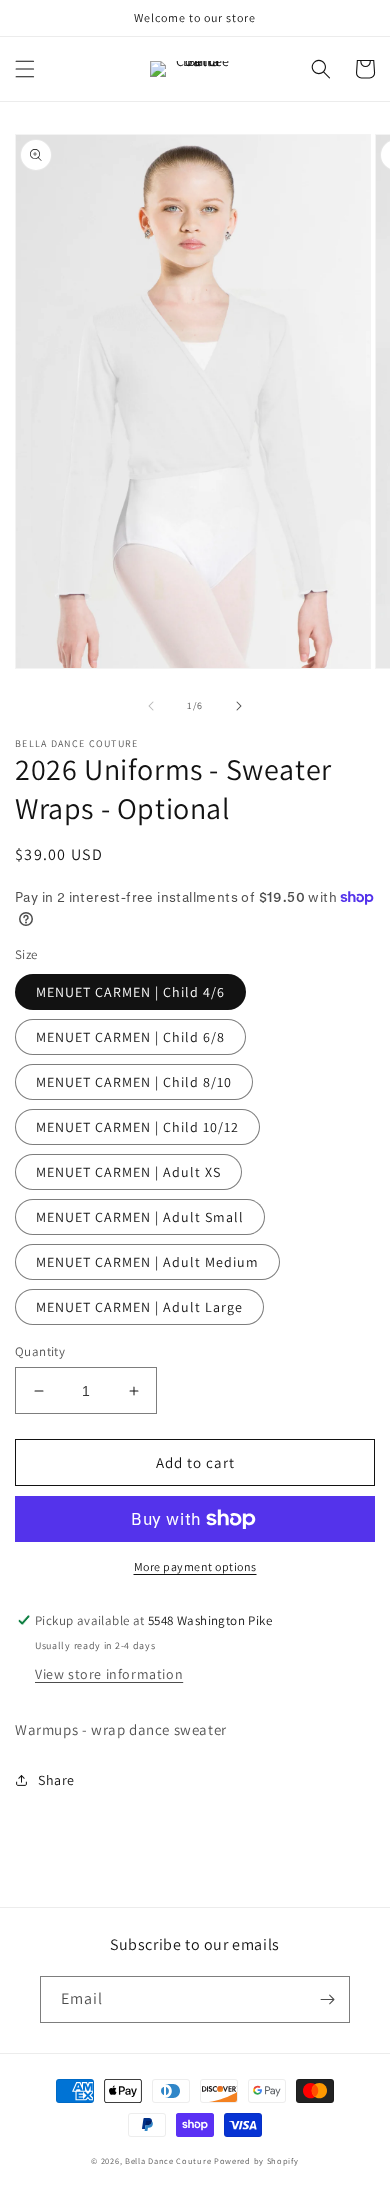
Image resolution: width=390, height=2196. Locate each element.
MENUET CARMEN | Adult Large (139, 1307)
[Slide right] (239, 706)
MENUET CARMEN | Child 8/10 (134, 1082)
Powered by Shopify (256, 2160)
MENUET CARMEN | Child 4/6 (130, 992)
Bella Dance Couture (168, 2160)
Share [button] (56, 1780)
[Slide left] (151, 706)
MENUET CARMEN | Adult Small (140, 1217)
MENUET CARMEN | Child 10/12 (137, 1127)
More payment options (195, 1566)
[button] (25, 69)
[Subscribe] (327, 1999)
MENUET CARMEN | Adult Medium (147, 1262)
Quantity (40, 1351)
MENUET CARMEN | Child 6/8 (130, 1037)
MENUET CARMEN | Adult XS (128, 1172)
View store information (109, 1674)
